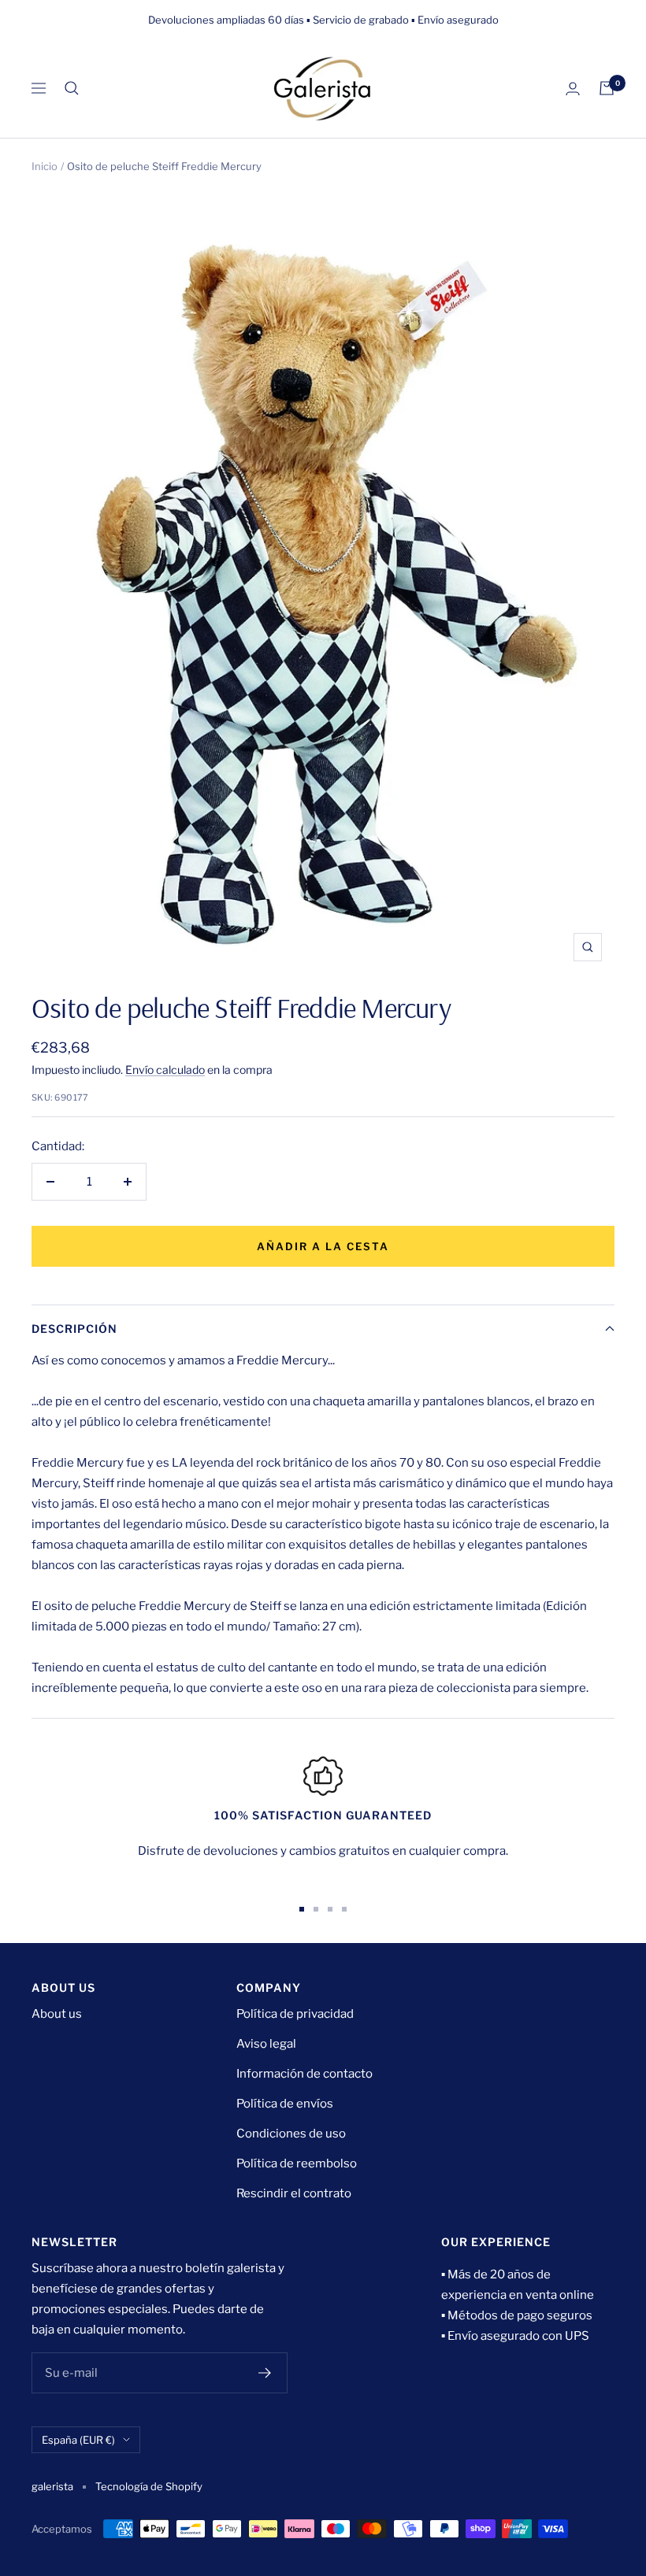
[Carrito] (607, 88)
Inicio (45, 166)
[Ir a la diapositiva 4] (344, 1909)
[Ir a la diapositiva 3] (330, 1909)
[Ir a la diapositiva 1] (302, 1909)
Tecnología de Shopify (149, 2486)
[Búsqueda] (72, 88)
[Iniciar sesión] (573, 89)
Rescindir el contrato (294, 2193)
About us (57, 2014)
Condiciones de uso (291, 2134)
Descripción (74, 1329)
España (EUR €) (78, 2440)
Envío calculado (165, 1070)
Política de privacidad (295, 2014)
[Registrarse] (265, 2373)
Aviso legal (266, 2044)
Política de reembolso (297, 2163)
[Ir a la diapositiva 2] (316, 1909)
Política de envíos (285, 2104)
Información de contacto (304, 2074)
